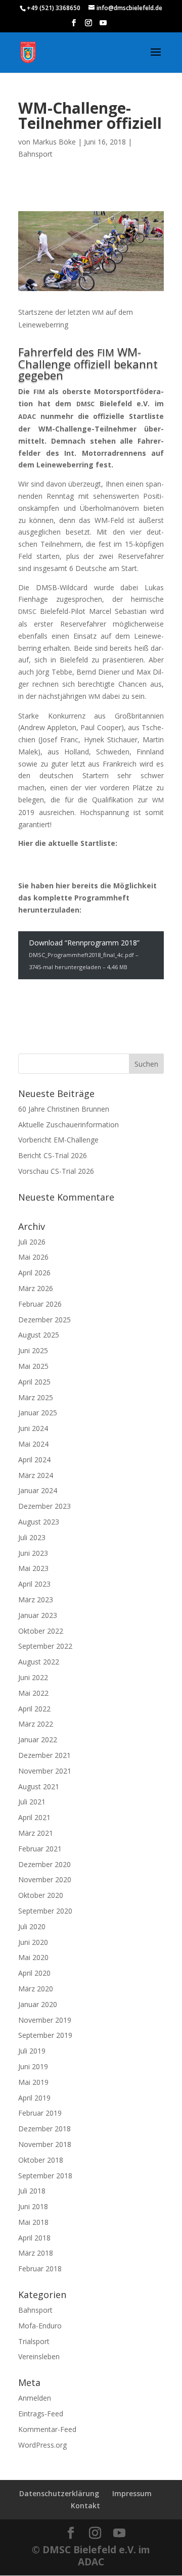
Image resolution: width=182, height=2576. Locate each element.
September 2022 (45, 1646)
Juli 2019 (32, 2051)
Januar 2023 (38, 1615)
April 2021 (34, 1817)
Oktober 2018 (41, 2160)
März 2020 (36, 1989)
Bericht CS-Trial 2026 (53, 1155)
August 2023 (39, 1522)
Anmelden (35, 2398)
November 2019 (45, 2020)
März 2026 (36, 1288)
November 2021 (45, 1771)
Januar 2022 (38, 1739)
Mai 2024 (33, 1444)
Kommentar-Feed (47, 2429)
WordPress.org (42, 2445)
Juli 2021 (32, 1802)
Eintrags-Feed (41, 2414)
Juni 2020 (33, 1942)
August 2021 (39, 1786)
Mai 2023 (33, 1568)
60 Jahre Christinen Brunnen (64, 1109)
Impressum (132, 2493)
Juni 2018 (33, 2206)
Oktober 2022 (41, 1631)
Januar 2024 (38, 1490)
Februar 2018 (40, 2269)
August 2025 (39, 1335)
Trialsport (34, 2341)
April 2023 (34, 1584)
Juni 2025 (33, 1350)
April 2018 (34, 2238)
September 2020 (45, 1911)
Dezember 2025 (44, 1320)
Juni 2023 (33, 1553)
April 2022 (34, 1709)
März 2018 (36, 2253)
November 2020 (45, 1879)
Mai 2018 (33, 2222)
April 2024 (34, 1460)
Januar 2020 (38, 2004)
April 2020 (34, 1973)
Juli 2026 (32, 1242)
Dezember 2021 (44, 1755)
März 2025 (36, 1397)
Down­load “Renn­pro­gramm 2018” (84, 954)
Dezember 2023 (44, 1506)
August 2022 (39, 1662)
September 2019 (45, 2035)
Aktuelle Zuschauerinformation (69, 1125)
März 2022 (36, 1724)
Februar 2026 (40, 1304)
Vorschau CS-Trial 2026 (56, 1171)
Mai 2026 (33, 1257)
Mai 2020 (33, 1957)
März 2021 (36, 1833)
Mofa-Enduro (40, 2326)
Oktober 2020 (41, 1895)
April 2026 (34, 1273)
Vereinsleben (39, 2356)
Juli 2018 (32, 2191)
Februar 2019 (40, 2113)
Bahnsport (35, 154)
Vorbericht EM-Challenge (58, 1140)
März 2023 (36, 1600)
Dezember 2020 (44, 1864)
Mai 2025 (33, 1366)
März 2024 (36, 1475)
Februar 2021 (40, 1849)
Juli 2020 (32, 1926)
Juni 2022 (33, 1677)
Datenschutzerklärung (59, 2493)
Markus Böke (54, 142)
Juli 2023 (32, 1537)
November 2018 (45, 2144)
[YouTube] (103, 26)
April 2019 (34, 2098)
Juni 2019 (33, 2066)
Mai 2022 (33, 1693)
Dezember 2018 (44, 2129)
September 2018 (45, 2176)
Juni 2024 (33, 1428)
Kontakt (85, 2506)
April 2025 (34, 1382)
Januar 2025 (38, 1413)
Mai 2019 (33, 2082)
